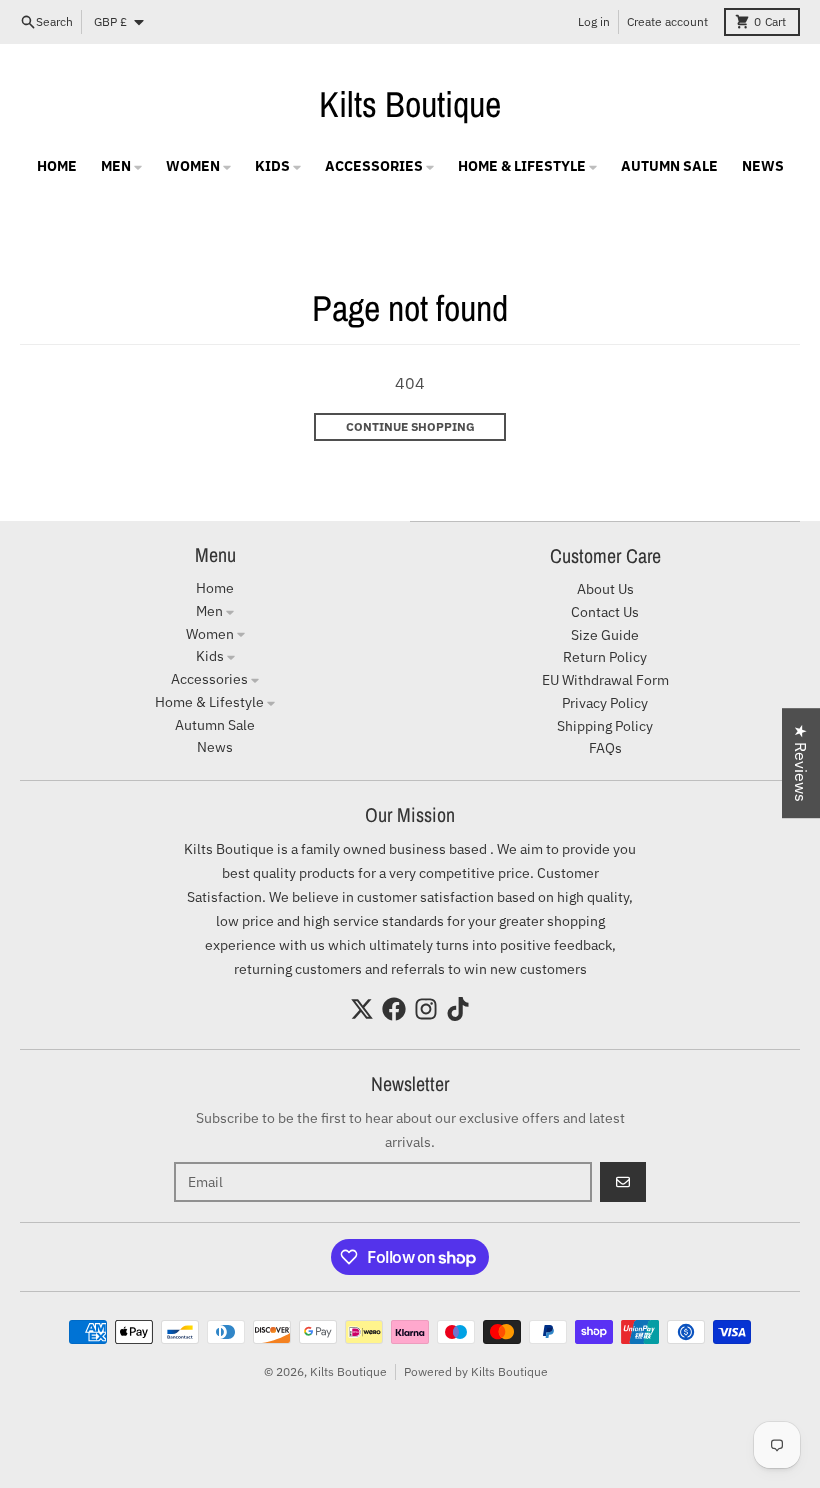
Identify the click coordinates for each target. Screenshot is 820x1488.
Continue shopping (410, 426)
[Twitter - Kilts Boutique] (362, 1009)
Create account (667, 21)
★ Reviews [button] (801, 763)
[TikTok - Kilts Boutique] (458, 1009)
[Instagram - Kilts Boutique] (426, 1009)
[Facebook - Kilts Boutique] (394, 1009)
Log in (594, 21)
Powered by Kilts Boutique (476, 1371)
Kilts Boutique (410, 104)
